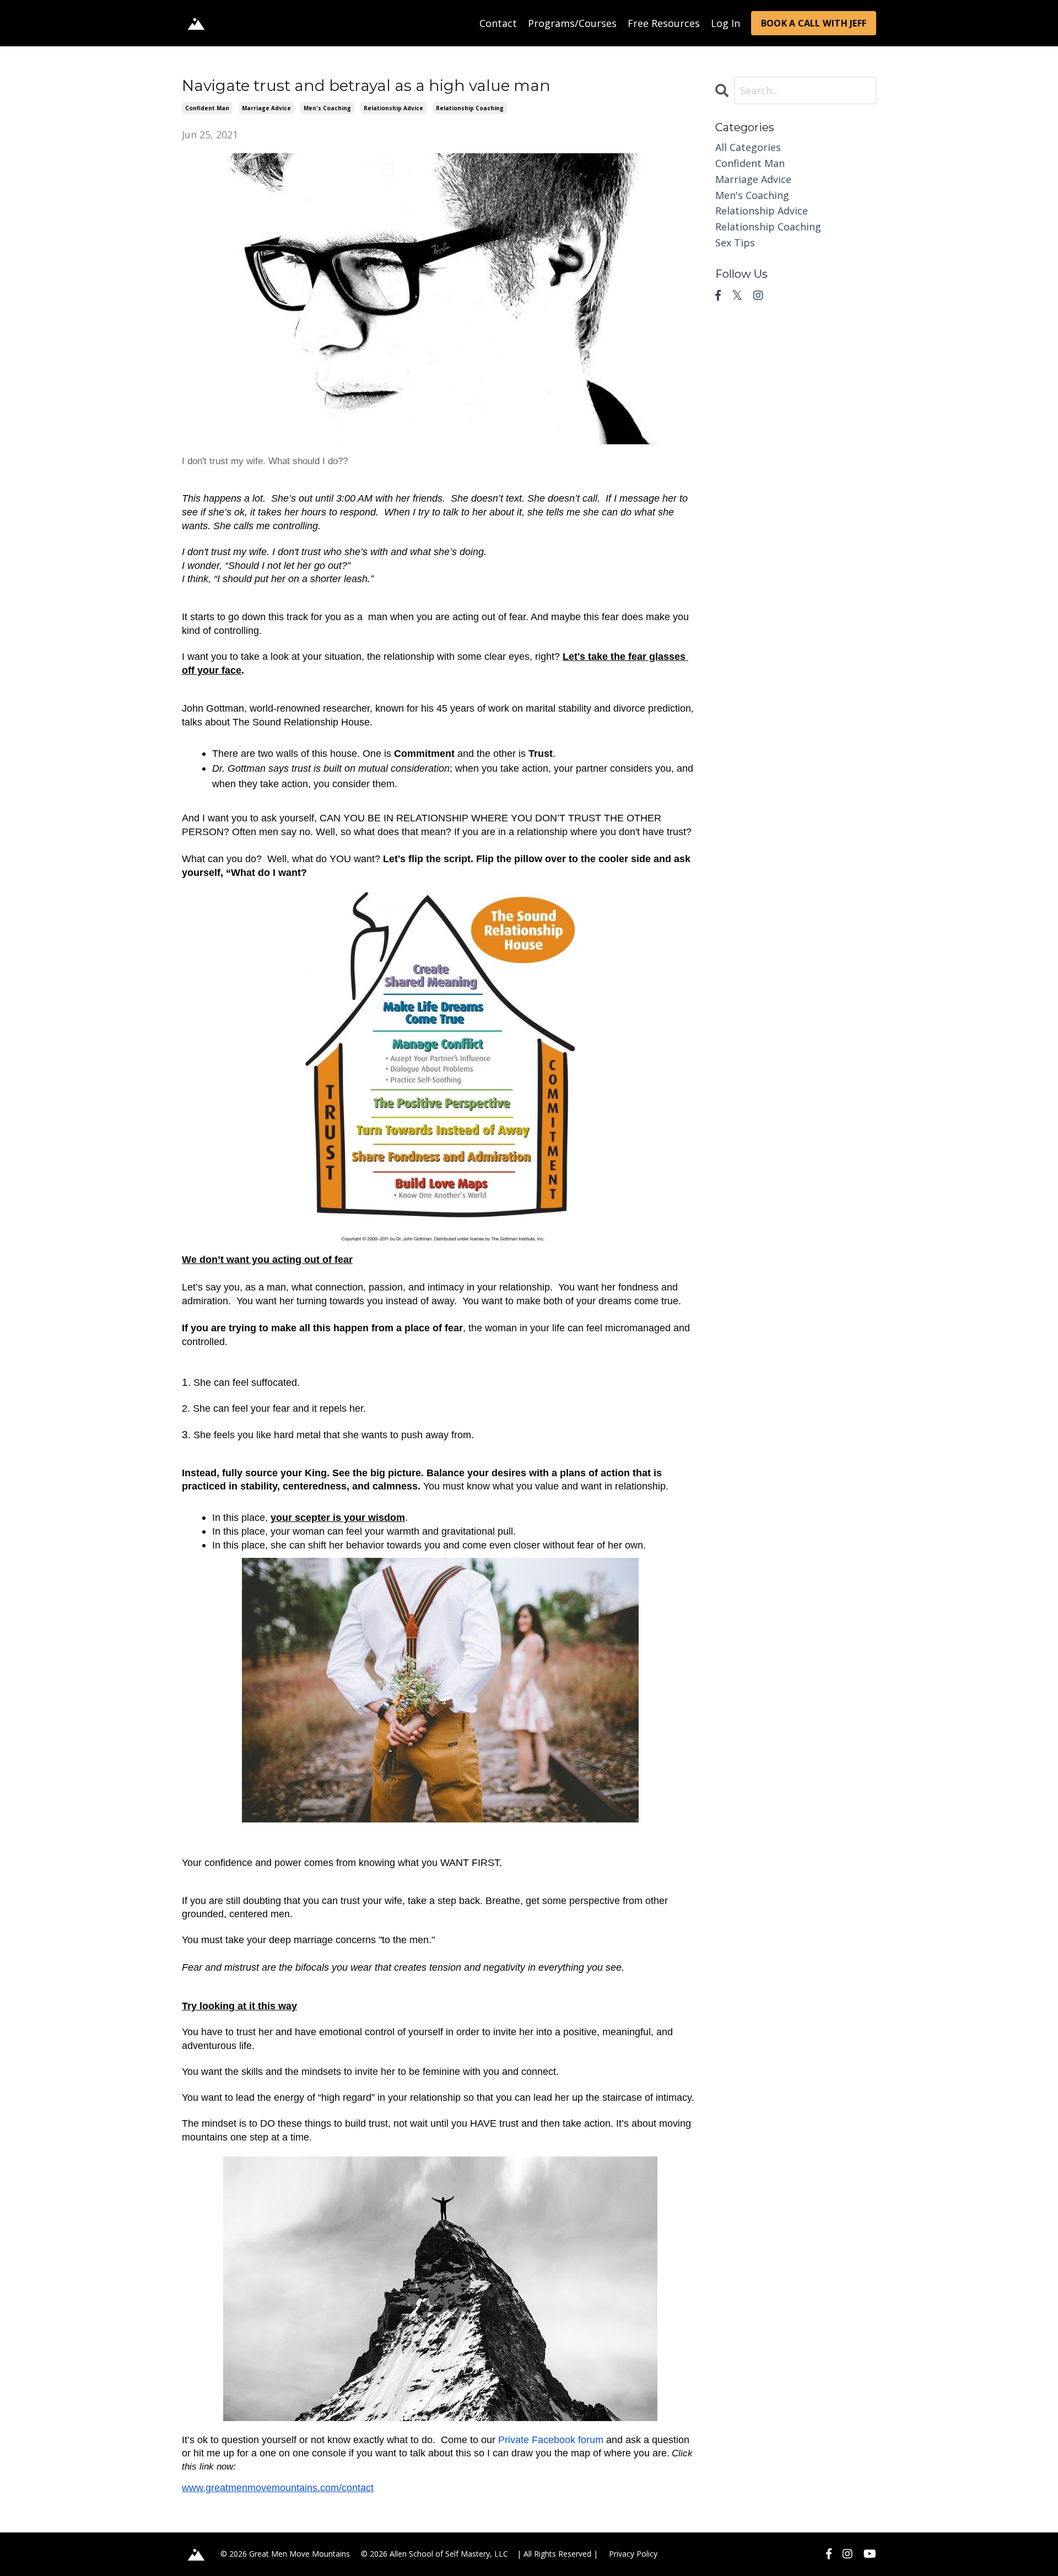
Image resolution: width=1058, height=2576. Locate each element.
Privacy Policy (633, 2554)
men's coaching (327, 108)
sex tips (735, 243)
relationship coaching (470, 108)
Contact (498, 23)
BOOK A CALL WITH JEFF (814, 23)
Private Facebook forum (551, 2440)
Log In (725, 23)
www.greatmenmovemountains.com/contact (278, 2488)
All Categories (748, 147)
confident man (207, 108)
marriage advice (266, 108)
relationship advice (393, 108)
